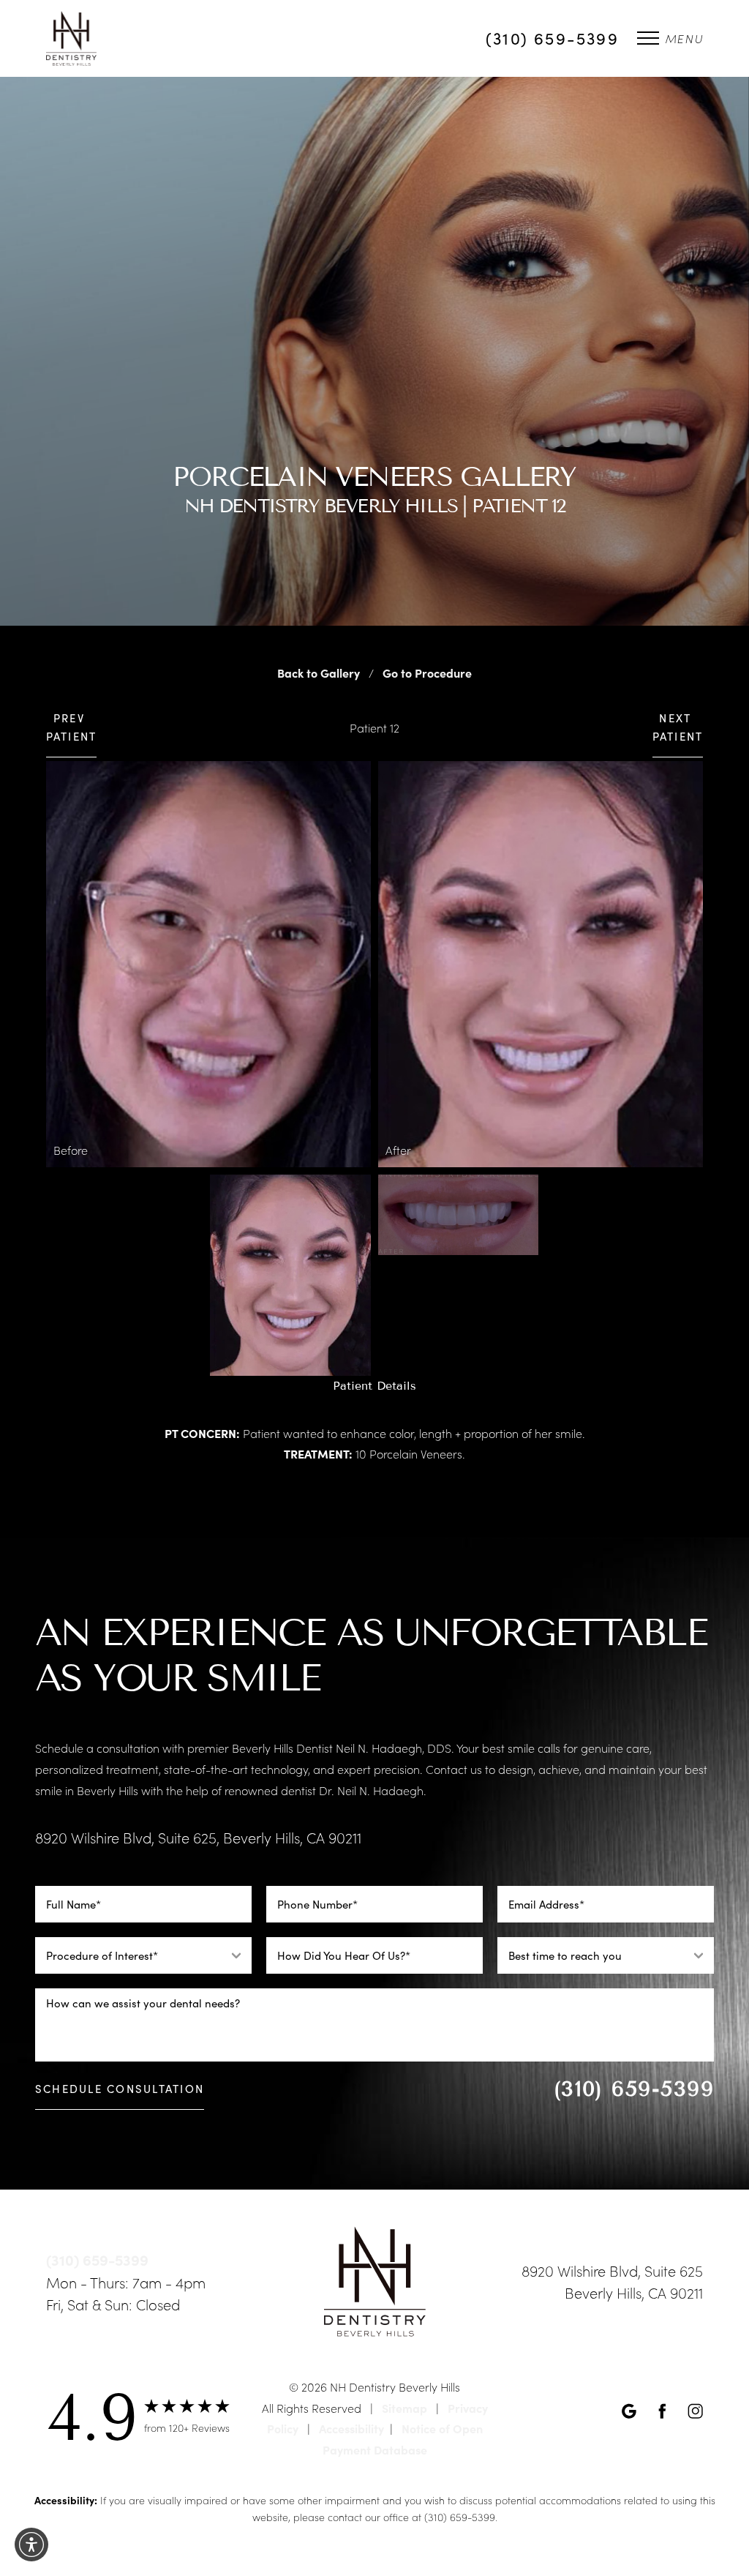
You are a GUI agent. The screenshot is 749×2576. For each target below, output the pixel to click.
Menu (684, 38)
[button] (31, 2545)
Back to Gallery (317, 673)
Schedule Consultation (120, 2089)
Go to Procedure (429, 673)
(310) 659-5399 (552, 38)
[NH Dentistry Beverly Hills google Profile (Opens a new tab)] (629, 2409)
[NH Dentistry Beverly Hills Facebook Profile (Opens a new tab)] (662, 2409)
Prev (72, 727)
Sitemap (404, 2408)
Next (678, 727)
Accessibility (351, 2428)
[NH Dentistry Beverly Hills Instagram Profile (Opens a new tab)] (695, 2409)
